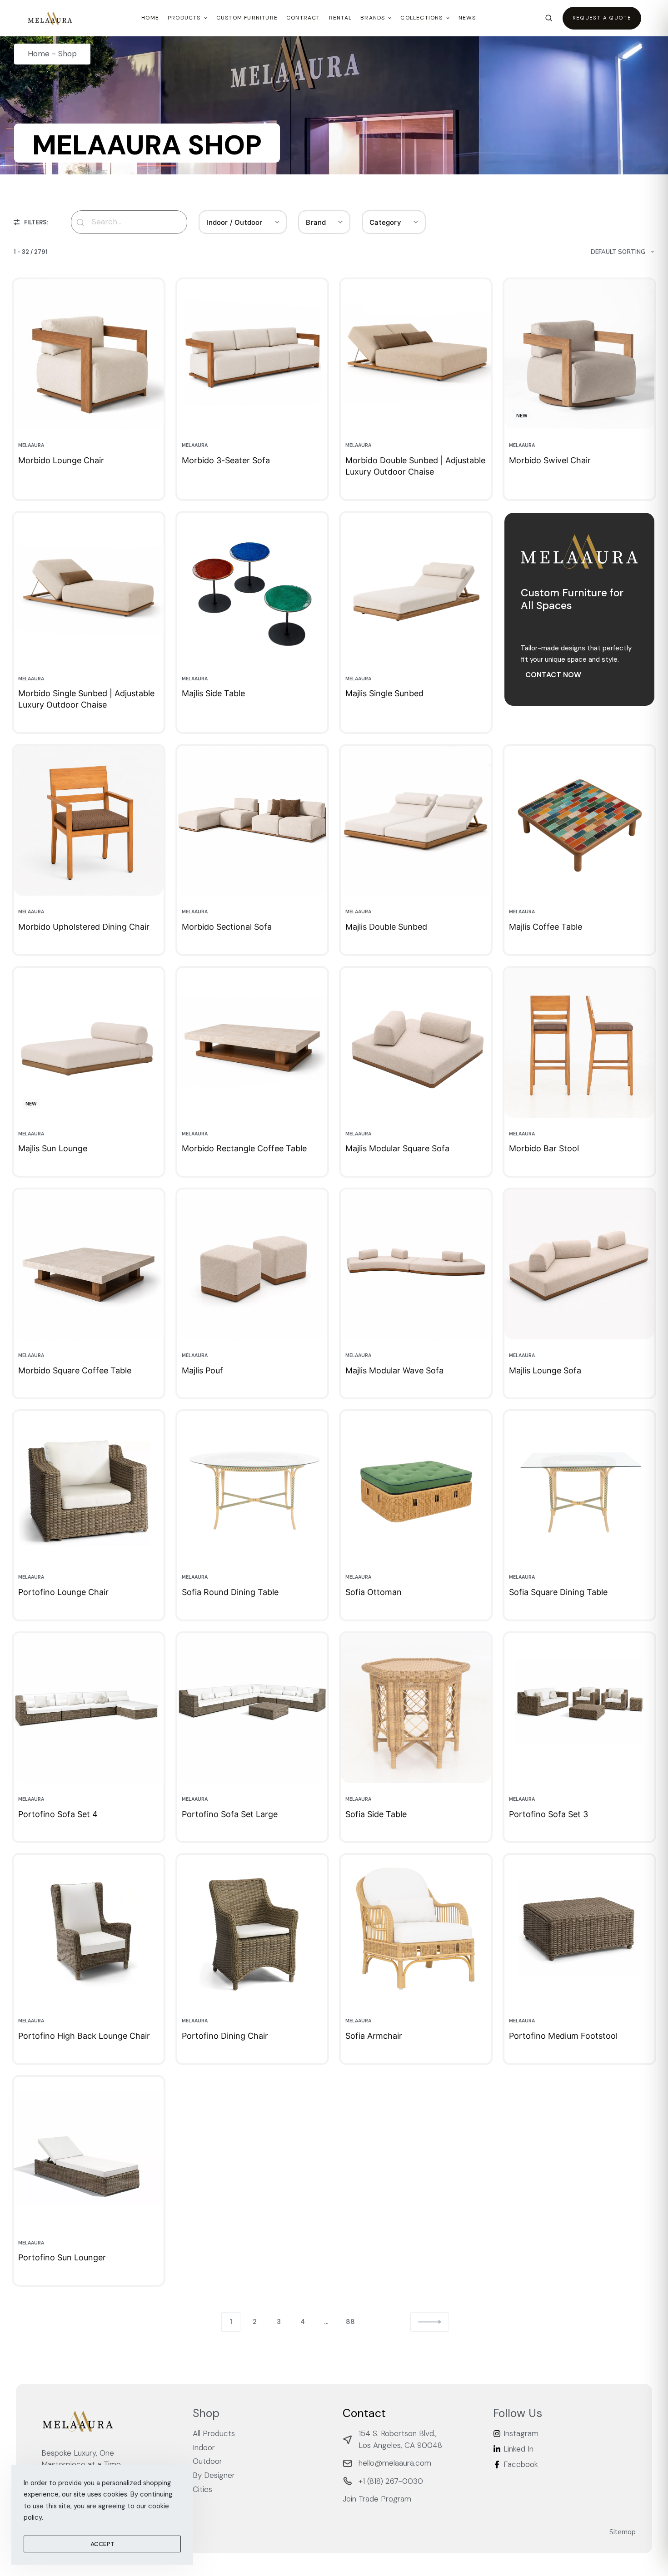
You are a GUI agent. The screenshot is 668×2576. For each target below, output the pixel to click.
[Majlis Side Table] (252, 588)
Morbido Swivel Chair (550, 460)
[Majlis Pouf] (252, 1264)
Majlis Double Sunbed (386, 927)
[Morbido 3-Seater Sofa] (252, 354)
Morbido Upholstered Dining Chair (84, 927)
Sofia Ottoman (374, 1592)
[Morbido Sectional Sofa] (252, 821)
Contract (303, 18)
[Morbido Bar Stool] (579, 1043)
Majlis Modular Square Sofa (397, 1148)
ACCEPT (102, 2544)
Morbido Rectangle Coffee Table (244, 1148)
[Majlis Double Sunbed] (416, 821)
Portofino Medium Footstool (563, 2036)
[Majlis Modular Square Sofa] (416, 1043)
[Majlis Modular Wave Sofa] (416, 1264)
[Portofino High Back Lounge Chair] (89, 1930)
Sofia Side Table (376, 1814)
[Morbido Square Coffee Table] (89, 1264)
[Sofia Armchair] (416, 1930)
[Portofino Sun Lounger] (89, 2152)
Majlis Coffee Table (546, 927)
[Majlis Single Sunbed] (416, 588)
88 (350, 2322)
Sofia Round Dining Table (230, 1592)
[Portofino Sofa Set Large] (252, 1708)
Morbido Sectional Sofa (227, 927)
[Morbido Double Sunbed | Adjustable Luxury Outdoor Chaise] (416, 354)
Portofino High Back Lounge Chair (84, 2036)
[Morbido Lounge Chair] (89, 354)
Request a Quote (602, 18)
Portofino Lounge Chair (63, 1592)
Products (184, 18)
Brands (373, 18)
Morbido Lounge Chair (61, 460)
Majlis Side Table (213, 693)
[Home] (50, 18)
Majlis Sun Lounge (53, 1148)
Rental (340, 18)
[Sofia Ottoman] (416, 1486)
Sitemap (623, 2532)
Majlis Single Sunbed (384, 693)
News (467, 18)
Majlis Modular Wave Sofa (394, 1370)
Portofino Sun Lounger (62, 2257)
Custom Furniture (247, 18)
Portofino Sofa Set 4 (58, 1814)
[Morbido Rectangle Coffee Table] (252, 1043)
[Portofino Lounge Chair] (89, 1486)
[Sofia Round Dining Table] (252, 1486)
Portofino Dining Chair (225, 2036)
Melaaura (31, 445)
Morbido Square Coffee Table (75, 1370)
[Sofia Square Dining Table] (579, 1486)
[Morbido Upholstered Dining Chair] (89, 821)
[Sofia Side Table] (416, 1708)
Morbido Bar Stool (544, 1148)
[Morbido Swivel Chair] (579, 354)
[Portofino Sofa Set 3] (579, 1708)
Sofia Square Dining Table (558, 1592)
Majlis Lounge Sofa (545, 1370)
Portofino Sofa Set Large (230, 1814)
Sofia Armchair (374, 2036)
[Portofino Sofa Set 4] (89, 1708)
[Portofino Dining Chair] (252, 1930)
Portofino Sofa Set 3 (548, 1814)
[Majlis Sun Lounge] (89, 1043)
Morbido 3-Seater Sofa (226, 460)
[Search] (549, 18)
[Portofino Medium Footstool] (579, 1930)
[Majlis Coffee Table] (579, 821)
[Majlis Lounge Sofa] (579, 1264)
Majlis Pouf (202, 1370)
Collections (421, 18)
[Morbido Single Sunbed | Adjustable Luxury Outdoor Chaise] (89, 588)
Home (150, 18)
